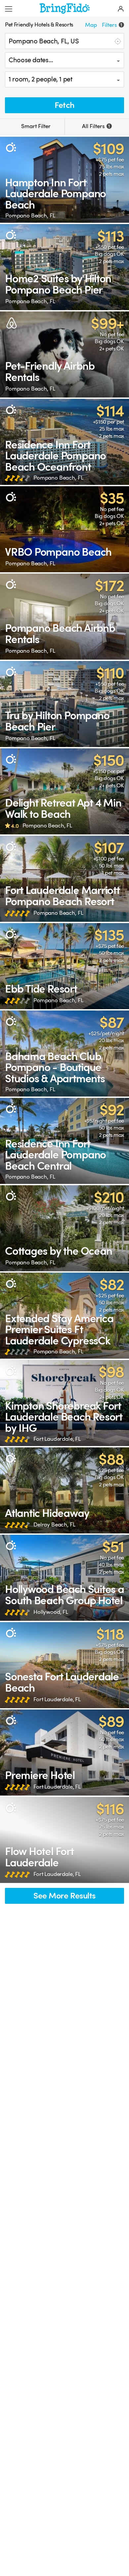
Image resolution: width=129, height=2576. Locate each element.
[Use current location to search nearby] (117, 41)
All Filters (96, 126)
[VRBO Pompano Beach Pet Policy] (64, 529)
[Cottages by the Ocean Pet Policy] (64, 1228)
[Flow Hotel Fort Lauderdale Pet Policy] (64, 1840)
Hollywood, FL (51, 1612)
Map (91, 25)
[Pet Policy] (11, 147)
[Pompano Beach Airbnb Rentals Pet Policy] (64, 617)
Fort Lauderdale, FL (57, 1439)
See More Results (64, 1896)
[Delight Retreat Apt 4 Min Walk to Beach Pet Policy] (64, 791)
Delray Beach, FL (54, 1525)
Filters (112, 25)
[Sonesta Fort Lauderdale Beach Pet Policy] (64, 1665)
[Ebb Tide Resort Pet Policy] (64, 966)
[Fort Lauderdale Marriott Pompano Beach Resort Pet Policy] (64, 879)
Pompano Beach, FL (30, 216)
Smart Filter (35, 126)
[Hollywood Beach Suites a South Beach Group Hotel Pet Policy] (64, 1578)
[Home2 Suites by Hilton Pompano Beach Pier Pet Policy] (64, 267)
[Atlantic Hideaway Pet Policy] (64, 1490)
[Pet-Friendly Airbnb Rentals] (64, 354)
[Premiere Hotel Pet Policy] (64, 1753)
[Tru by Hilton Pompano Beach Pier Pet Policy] (64, 704)
